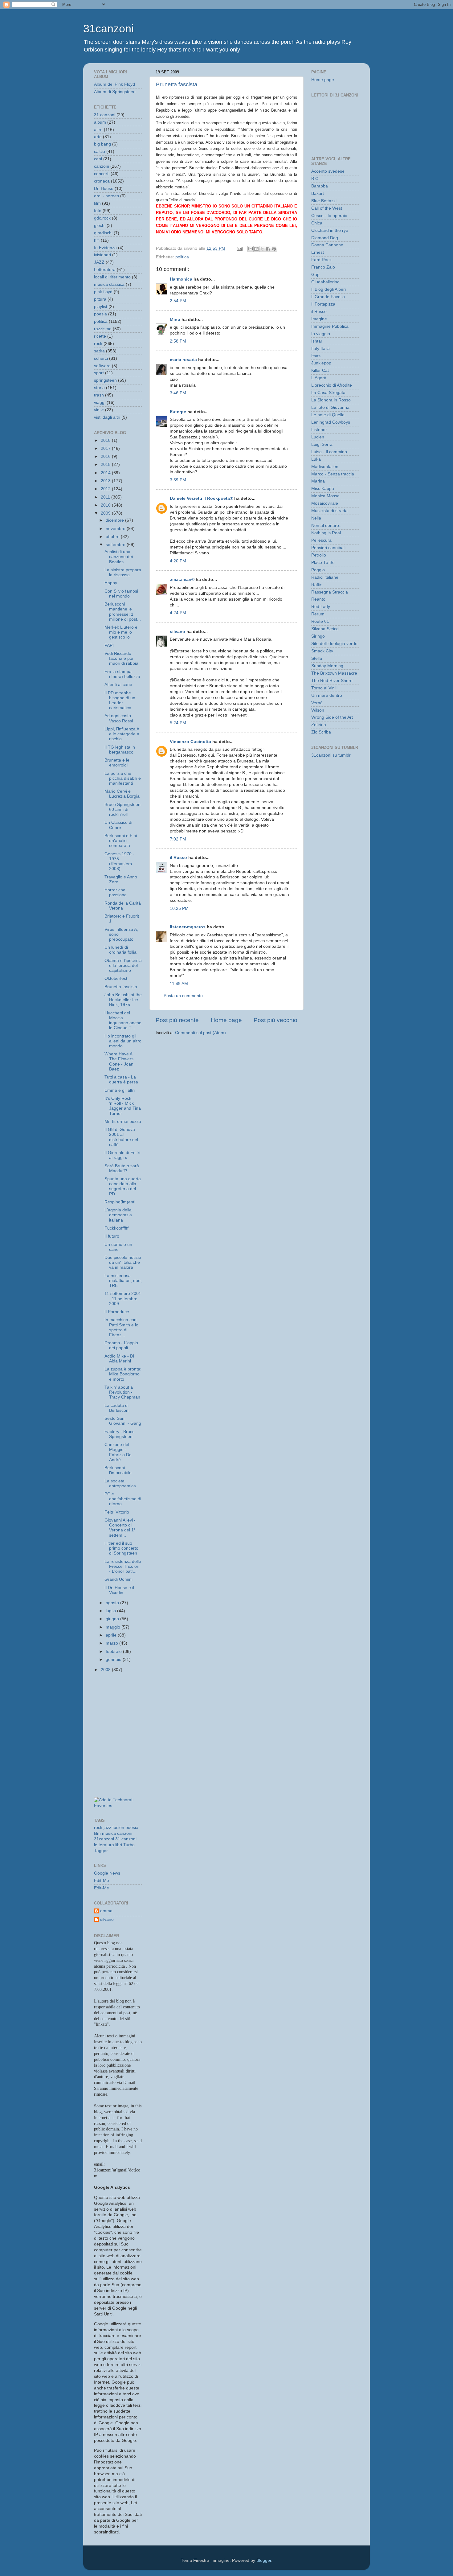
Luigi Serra (322, 444)
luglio (111, 1611)
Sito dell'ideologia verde (334, 644)
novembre (116, 529)
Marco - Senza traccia (333, 474)
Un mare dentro (327, 695)
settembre (116, 545)
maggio (114, 1627)
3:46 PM (178, 393)
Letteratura (105, 270)
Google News (107, 1873)
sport (99, 373)
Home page (226, 1020)
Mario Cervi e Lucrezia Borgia (122, 794)
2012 (106, 489)
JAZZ (99, 262)
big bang (102, 144)
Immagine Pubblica (330, 326)
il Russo (178, 858)
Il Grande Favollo (328, 297)
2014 (106, 473)
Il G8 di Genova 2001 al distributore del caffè (121, 1137)
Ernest (318, 252)
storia (99, 388)
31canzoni (108, 29)
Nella (316, 518)
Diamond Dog (325, 238)
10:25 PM (179, 908)
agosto (113, 1603)
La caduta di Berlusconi (117, 1408)
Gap (315, 275)
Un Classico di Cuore (118, 825)
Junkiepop (321, 363)
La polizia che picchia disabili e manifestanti (123, 778)
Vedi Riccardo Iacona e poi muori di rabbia (121, 658)
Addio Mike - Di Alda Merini (119, 1359)
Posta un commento (183, 996)
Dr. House (104, 189)
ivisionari (102, 255)
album (100, 122)
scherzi (101, 358)
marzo (112, 1643)
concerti (102, 174)
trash (99, 395)
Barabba (320, 186)
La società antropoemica (120, 1483)
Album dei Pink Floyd (114, 84)
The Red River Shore (332, 681)
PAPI (109, 645)
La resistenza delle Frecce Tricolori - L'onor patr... (123, 1566)
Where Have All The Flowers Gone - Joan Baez (119, 1062)
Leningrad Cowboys (331, 422)
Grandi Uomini (118, 1579)
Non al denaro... (327, 526)
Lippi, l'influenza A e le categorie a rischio (122, 734)
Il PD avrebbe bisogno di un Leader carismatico (120, 700)
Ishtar (317, 341)
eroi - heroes (106, 196)
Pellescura (321, 540)
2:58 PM (178, 341)
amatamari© (182, 579)
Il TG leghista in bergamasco (120, 750)
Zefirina (319, 725)
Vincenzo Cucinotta (190, 742)
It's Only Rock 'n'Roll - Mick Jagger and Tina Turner (123, 1106)
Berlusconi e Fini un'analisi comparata (121, 841)
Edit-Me (102, 1881)
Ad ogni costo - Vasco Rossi (119, 718)
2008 (106, 1670)
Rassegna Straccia (330, 592)
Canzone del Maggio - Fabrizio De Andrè (118, 1452)
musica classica (109, 284)
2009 (106, 513)
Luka (316, 459)
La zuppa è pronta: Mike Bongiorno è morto (123, 1374)
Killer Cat (320, 370)
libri (119, 1845)
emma (106, 1911)
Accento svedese (328, 171)
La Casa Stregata (328, 393)
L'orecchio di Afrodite (332, 385)
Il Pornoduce (117, 1312)
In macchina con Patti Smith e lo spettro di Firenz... (121, 1327)
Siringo (318, 636)
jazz (107, 1828)
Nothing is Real (326, 533)
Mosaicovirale (325, 503)
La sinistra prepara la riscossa (123, 572)
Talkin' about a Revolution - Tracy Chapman (122, 1392)
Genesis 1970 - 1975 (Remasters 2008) (119, 861)
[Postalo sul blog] (256, 249)
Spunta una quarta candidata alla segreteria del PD (123, 1186)
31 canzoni (105, 115)
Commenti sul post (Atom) (200, 1033)
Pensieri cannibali (328, 548)
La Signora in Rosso (331, 400)
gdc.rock (102, 218)
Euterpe (178, 412)
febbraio (114, 1652)
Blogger (264, 2560)
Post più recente (177, 1020)
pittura (100, 299)
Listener (319, 430)
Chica (317, 223)
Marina (318, 481)
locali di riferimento (112, 277)
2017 (106, 448)
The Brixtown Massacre (334, 673)
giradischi (103, 233)
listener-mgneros (188, 927)
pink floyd (103, 292)
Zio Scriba (321, 732)
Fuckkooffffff (116, 1228)
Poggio (318, 570)
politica (182, 257)
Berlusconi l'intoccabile (118, 1470)
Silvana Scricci (325, 629)
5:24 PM (178, 723)
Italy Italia (320, 349)
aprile (112, 1635)
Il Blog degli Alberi (329, 289)
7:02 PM (178, 839)
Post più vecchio (275, 1020)
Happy (111, 583)
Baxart (318, 193)
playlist (101, 307)
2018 (106, 440)
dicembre (115, 520)
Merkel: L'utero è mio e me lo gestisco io (121, 632)
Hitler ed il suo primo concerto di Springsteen (121, 1548)
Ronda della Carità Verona (123, 906)
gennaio (114, 1660)
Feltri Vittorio (117, 1512)
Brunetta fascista (177, 84)
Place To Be (323, 563)
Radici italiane (325, 577)
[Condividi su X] (262, 249)
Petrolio (319, 555)
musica (109, 1833)
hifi (97, 240)
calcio (100, 152)
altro (98, 130)
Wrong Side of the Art (332, 717)
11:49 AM (179, 984)
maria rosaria (183, 360)
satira (99, 351)
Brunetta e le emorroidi (117, 763)
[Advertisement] (122, 1706)
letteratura (104, 1845)
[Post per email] (239, 248)
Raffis (317, 585)
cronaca (102, 181)
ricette (100, 336)
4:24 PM (178, 613)
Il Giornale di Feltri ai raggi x (122, 1155)
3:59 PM (178, 480)
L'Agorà (319, 378)
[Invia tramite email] (251, 249)
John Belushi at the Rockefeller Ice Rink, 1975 (123, 1000)
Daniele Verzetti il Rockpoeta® (201, 498)
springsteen (105, 380)
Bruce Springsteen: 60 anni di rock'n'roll (123, 809)
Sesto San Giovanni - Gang (123, 1421)
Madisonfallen (325, 467)
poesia (100, 314)
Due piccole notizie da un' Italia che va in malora (123, 1262)
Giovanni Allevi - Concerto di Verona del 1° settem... (120, 1528)
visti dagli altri (107, 417)
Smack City (322, 651)
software (102, 366)
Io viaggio (321, 334)
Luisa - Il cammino (329, 452)
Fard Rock (321, 260)
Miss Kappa (323, 489)
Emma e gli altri (120, 1090)
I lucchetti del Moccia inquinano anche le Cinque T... (123, 1021)
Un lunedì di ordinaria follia (120, 950)
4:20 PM (178, 561)
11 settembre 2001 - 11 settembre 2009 (123, 1298)
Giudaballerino (325, 282)
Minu (175, 320)
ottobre (113, 537)
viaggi (100, 403)
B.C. (315, 179)
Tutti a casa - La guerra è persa (121, 1080)
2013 (106, 481)
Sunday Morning (327, 666)
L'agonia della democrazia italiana (118, 1215)
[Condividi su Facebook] (268, 249)
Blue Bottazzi (324, 201)
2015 (106, 464)
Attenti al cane (118, 685)
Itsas (316, 356)
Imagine (319, 319)
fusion (118, 1828)
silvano (178, 632)
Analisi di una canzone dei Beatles (119, 557)
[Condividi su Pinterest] (274, 249)
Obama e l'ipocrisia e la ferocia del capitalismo (123, 965)
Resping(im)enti (120, 1202)
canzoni (102, 166)
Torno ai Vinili (324, 688)
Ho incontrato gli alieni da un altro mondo (123, 1041)
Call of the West (327, 208)
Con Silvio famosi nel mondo (121, 594)
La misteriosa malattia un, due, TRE (123, 1281)
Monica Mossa (325, 496)
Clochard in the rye (330, 230)
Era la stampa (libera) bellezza (122, 674)
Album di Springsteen (115, 92)
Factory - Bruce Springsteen (120, 1434)
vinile (99, 410)
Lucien (318, 437)
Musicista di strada (329, 511)
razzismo (103, 329)
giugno (113, 1619)
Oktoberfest (116, 978)
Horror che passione (116, 892)
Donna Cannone (327, 245)
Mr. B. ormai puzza (123, 1122)
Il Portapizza (323, 304)
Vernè (317, 703)
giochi (100, 226)
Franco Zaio (323, 267)
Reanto (318, 599)
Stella (317, 658)
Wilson (318, 710)
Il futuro (112, 1236)
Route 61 (320, 621)
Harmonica (181, 279)
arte (98, 137)
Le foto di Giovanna (330, 407)
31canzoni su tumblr (331, 755)
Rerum (318, 614)
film (97, 203)
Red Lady (321, 607)
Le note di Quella (328, 415)
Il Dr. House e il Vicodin (119, 1590)
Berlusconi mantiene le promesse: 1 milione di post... (123, 612)
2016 (106, 456)
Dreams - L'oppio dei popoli (121, 1345)
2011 (106, 497)
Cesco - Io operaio (329, 216)
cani (98, 159)
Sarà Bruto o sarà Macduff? (122, 1168)
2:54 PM (178, 301)
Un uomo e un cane (118, 1247)
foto (98, 211)
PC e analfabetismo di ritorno (123, 1499)
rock (98, 344)
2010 (106, 505)
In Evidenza (105, 248)
